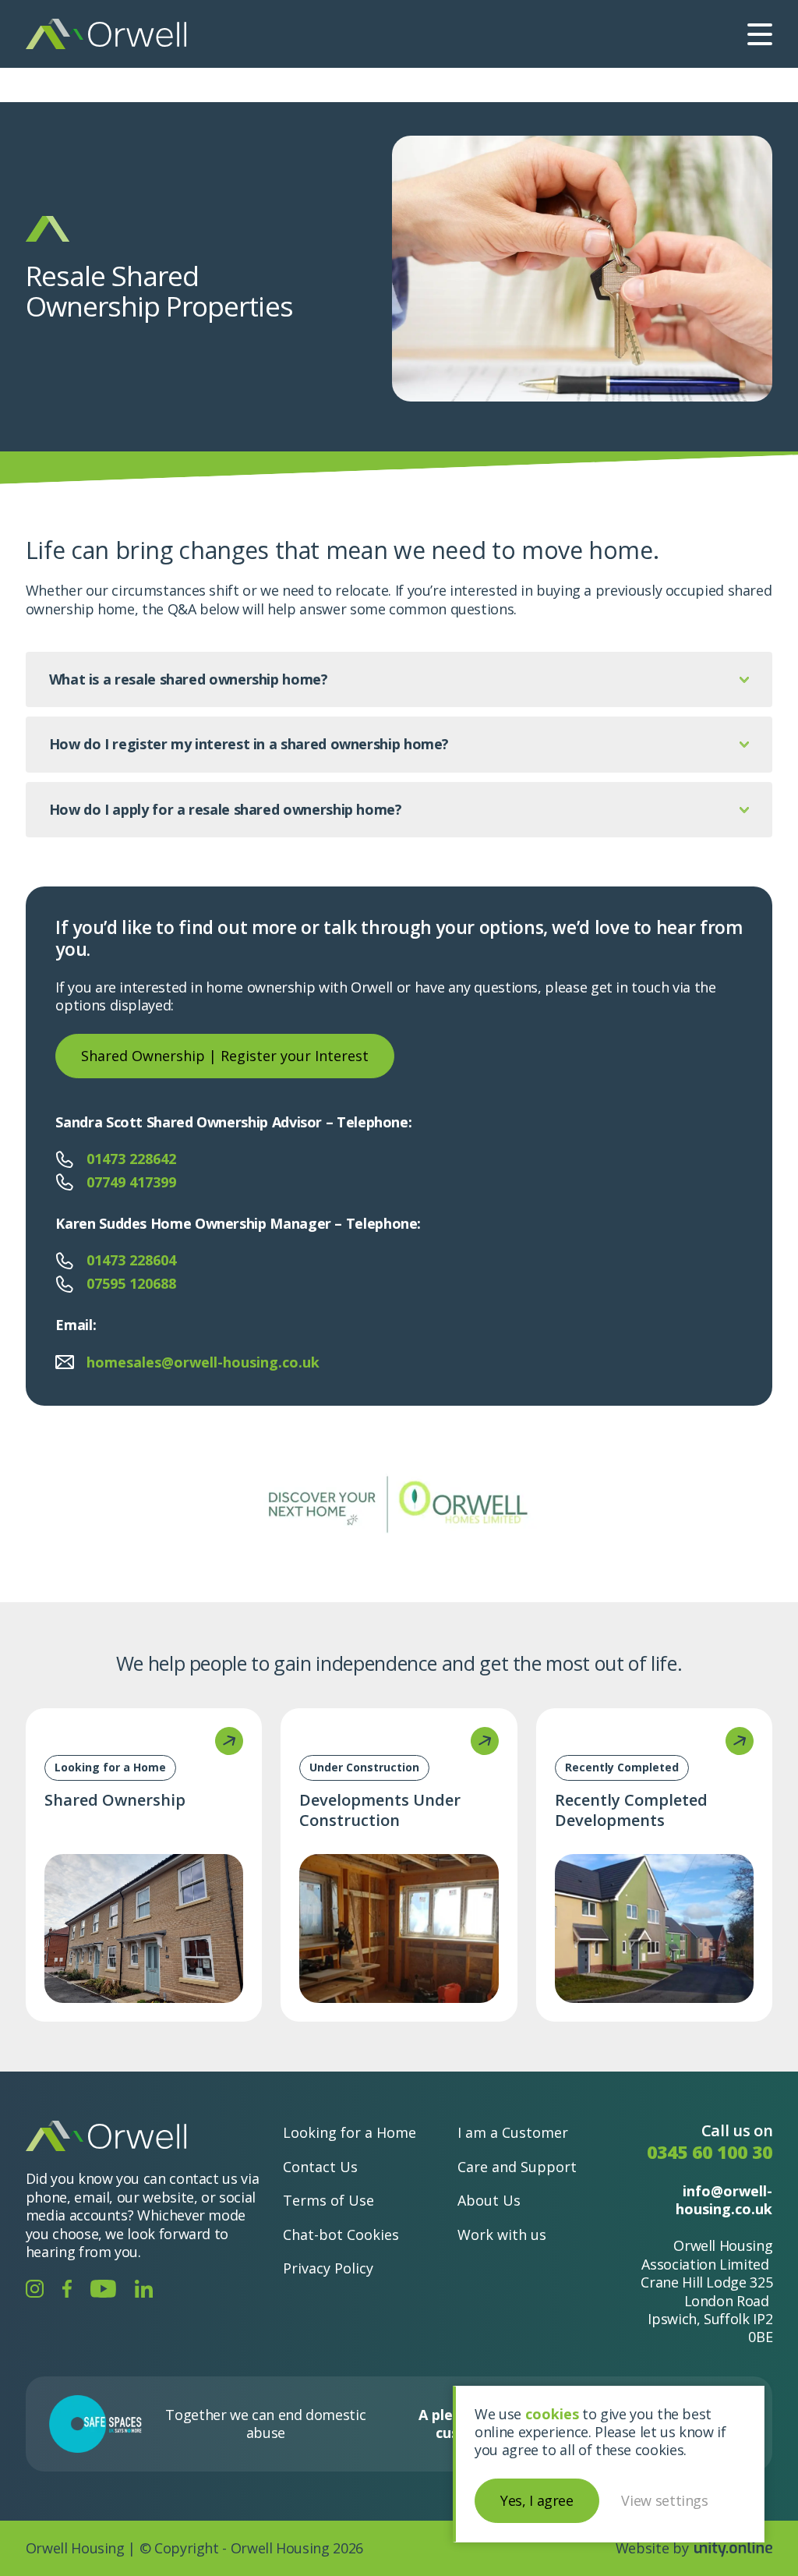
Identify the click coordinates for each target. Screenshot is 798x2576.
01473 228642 (131, 1159)
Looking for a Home (350, 2132)
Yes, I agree (537, 2500)
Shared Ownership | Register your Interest (225, 1056)
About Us (489, 2200)
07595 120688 (131, 1284)
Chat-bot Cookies (341, 2234)
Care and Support (517, 2166)
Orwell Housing (106, 34)
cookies (552, 2414)
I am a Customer (513, 2132)
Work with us (502, 2234)
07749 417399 (131, 1182)
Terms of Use (328, 2200)
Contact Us (320, 2166)
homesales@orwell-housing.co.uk (203, 1362)
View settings (664, 2500)
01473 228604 (131, 1260)
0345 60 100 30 (710, 2151)
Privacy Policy (328, 2268)
